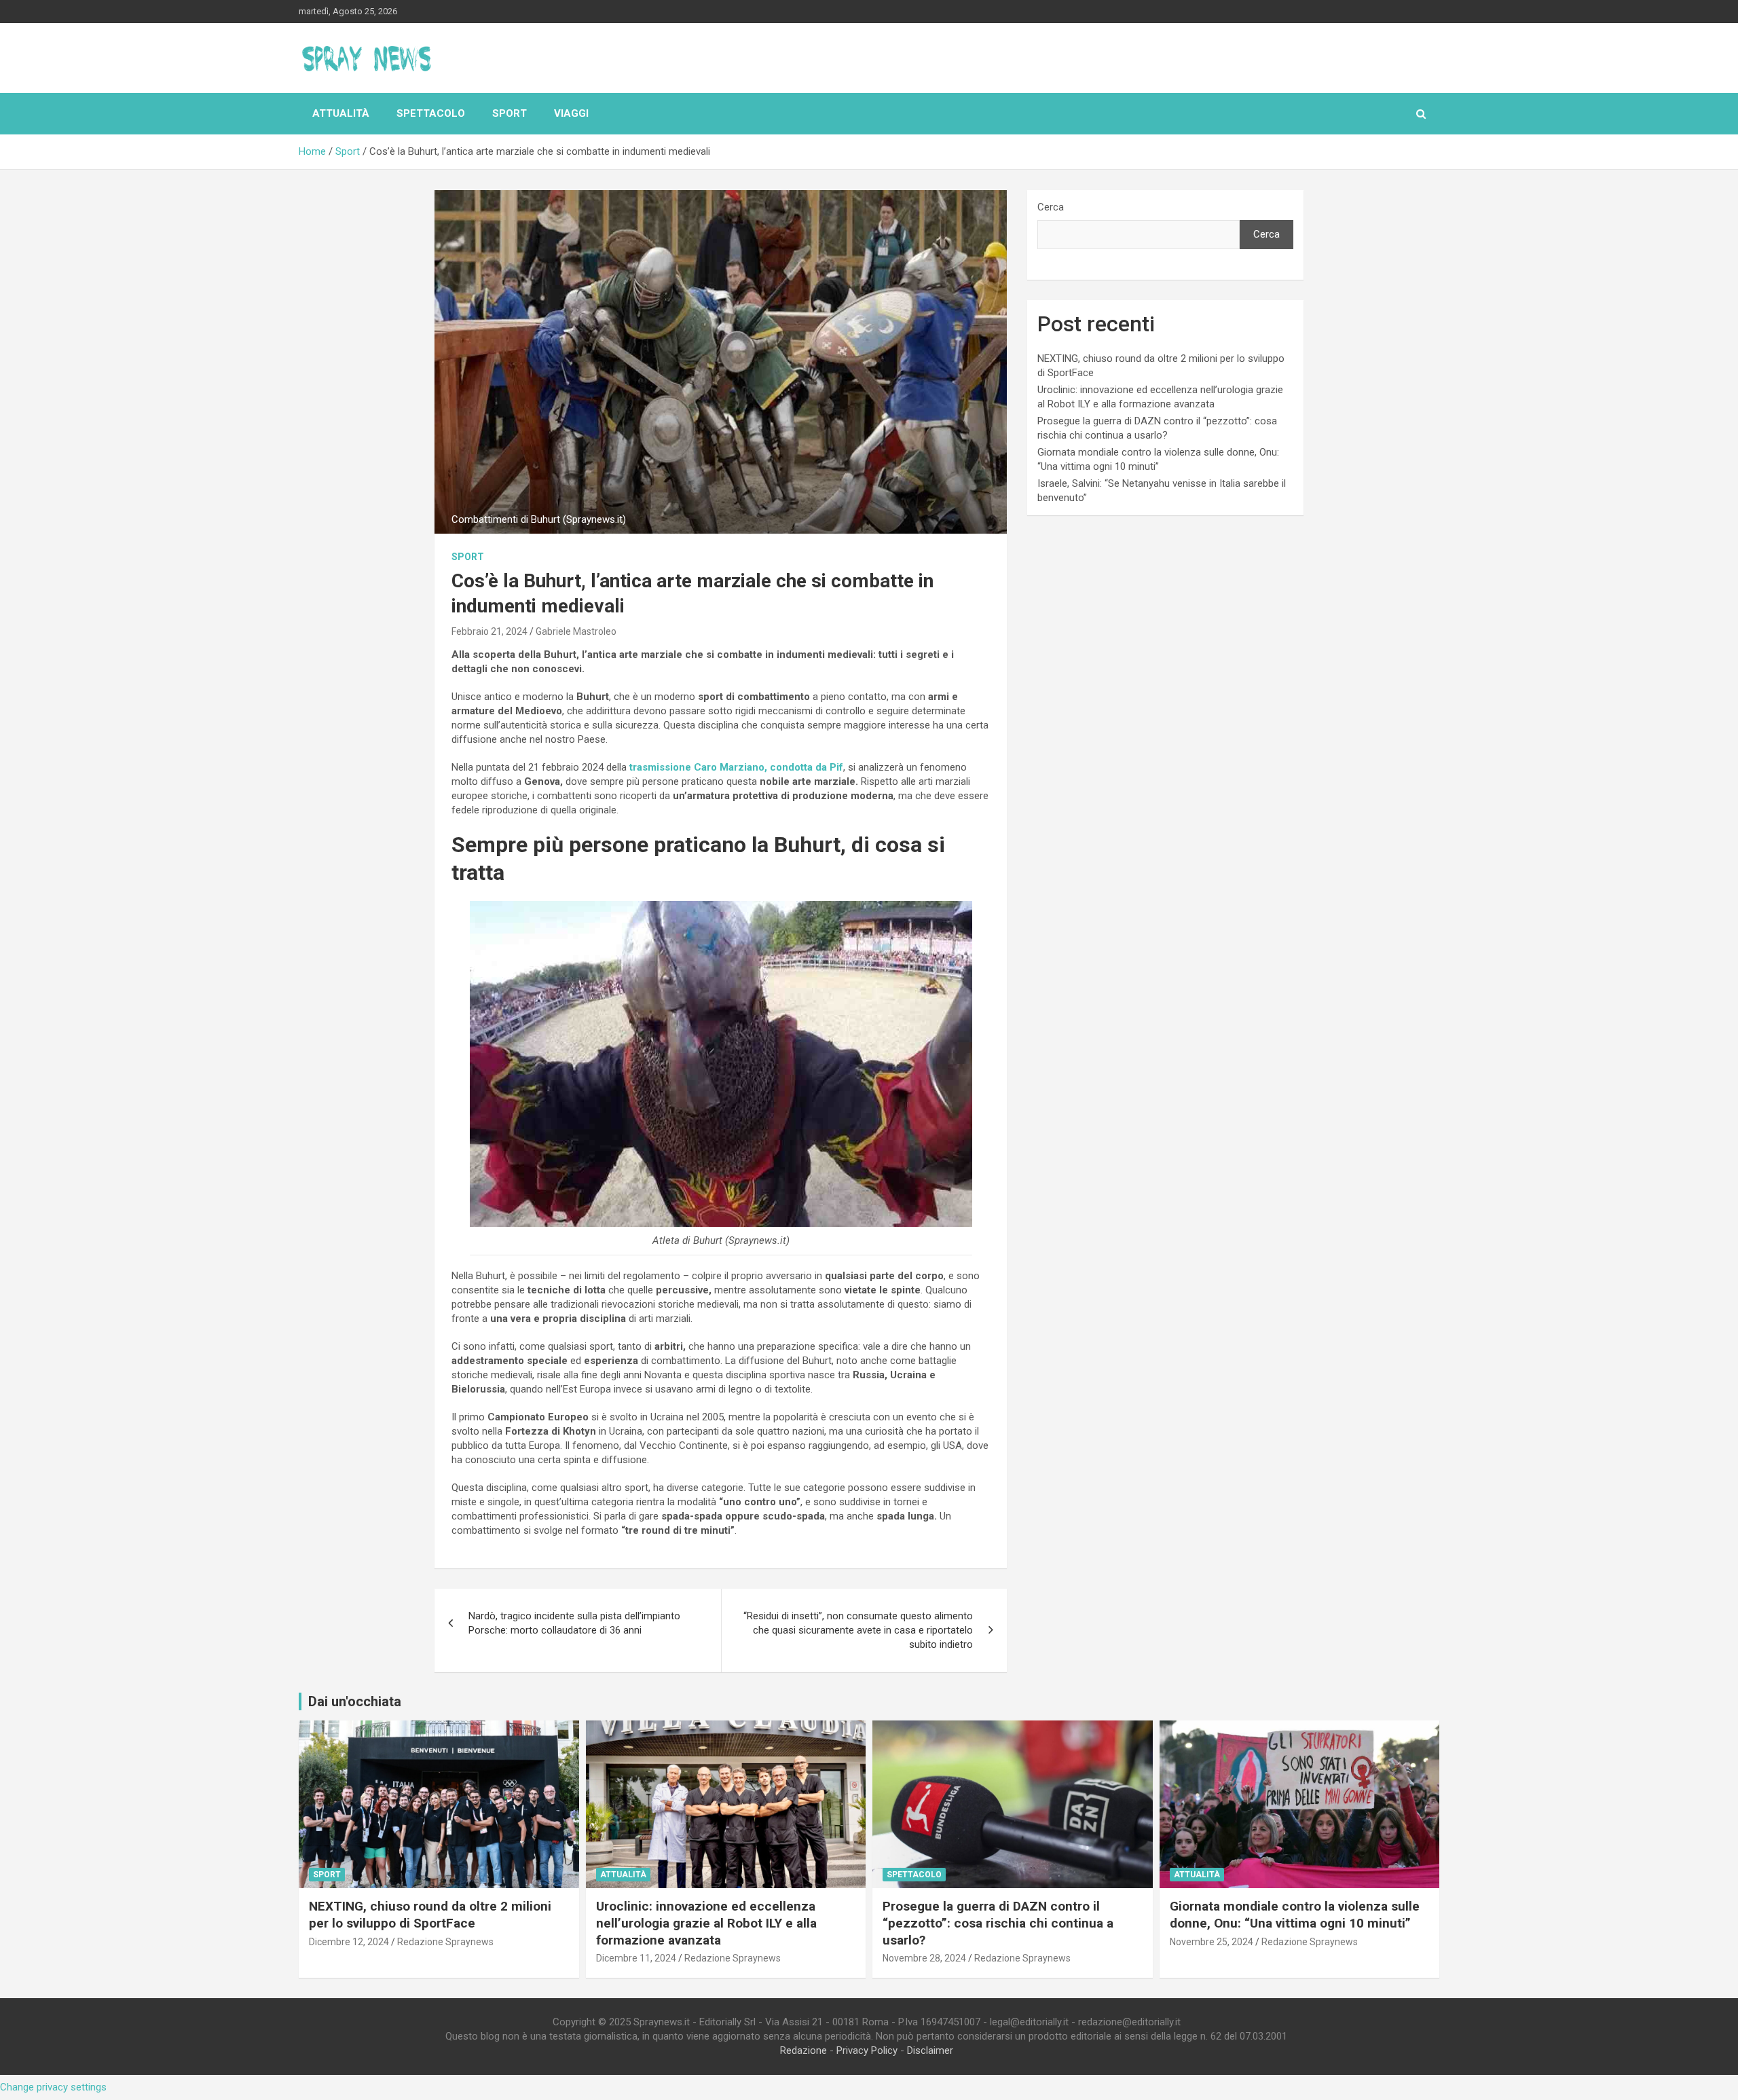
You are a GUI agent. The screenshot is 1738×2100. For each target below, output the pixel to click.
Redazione (803, 2050)
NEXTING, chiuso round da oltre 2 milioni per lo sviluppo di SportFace (430, 1915)
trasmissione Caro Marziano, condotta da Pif (736, 767)
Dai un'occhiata (355, 1701)
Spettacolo (431, 113)
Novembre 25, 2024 (1212, 1942)
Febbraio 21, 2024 (489, 631)
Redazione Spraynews (445, 1942)
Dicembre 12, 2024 (349, 1942)
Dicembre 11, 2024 (636, 1958)
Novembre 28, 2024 (924, 1958)
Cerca (1051, 207)
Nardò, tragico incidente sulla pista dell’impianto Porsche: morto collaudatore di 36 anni (574, 1623)
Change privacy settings (53, 2087)
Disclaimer (930, 2050)
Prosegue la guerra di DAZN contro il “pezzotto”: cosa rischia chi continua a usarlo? (998, 1923)
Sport (510, 113)
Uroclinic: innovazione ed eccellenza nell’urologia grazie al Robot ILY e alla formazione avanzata (706, 1923)
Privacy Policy (867, 2050)
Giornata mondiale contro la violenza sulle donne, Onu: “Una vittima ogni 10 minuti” (1295, 1915)
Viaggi (571, 113)
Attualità (341, 113)
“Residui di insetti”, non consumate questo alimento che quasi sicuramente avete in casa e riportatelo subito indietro (858, 1630)
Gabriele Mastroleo (576, 631)
